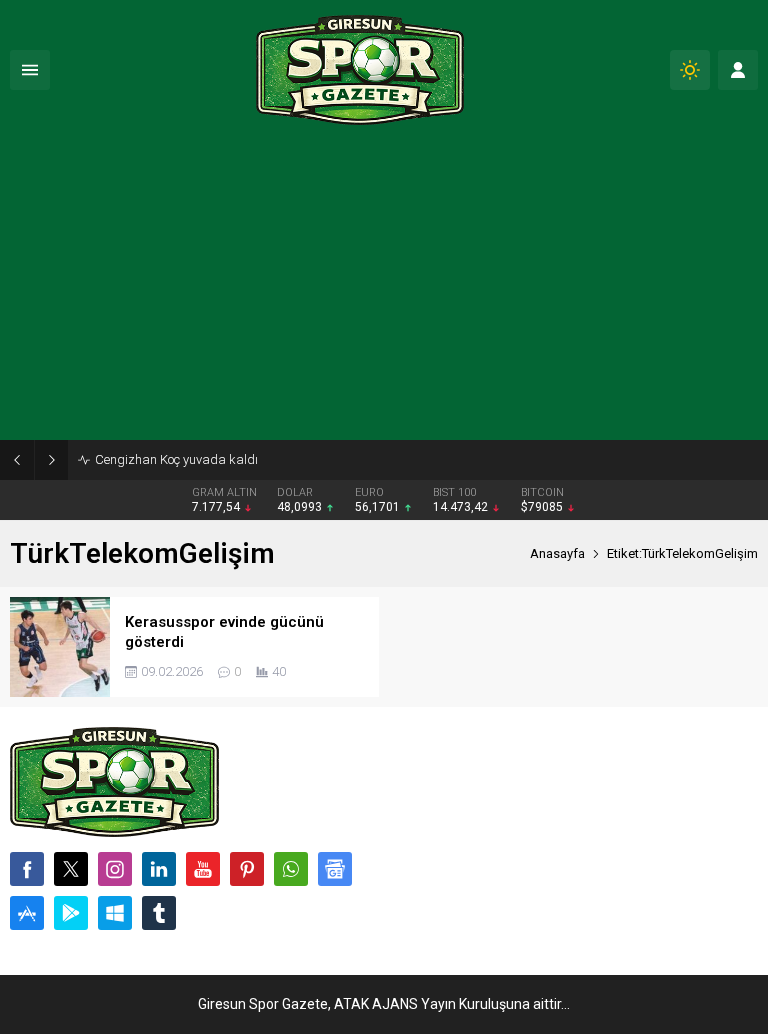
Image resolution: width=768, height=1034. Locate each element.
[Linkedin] (159, 869)
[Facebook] (27, 869)
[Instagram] (115, 869)
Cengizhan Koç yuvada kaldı (176, 459)
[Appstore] (27, 913)
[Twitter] (71, 869)
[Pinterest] (247, 869)
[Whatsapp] (291, 869)
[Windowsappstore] (115, 913)
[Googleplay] (71, 913)
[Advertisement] (384, 290)
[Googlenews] (335, 869)
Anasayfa (557, 553)
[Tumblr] (159, 913)
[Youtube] (203, 869)
